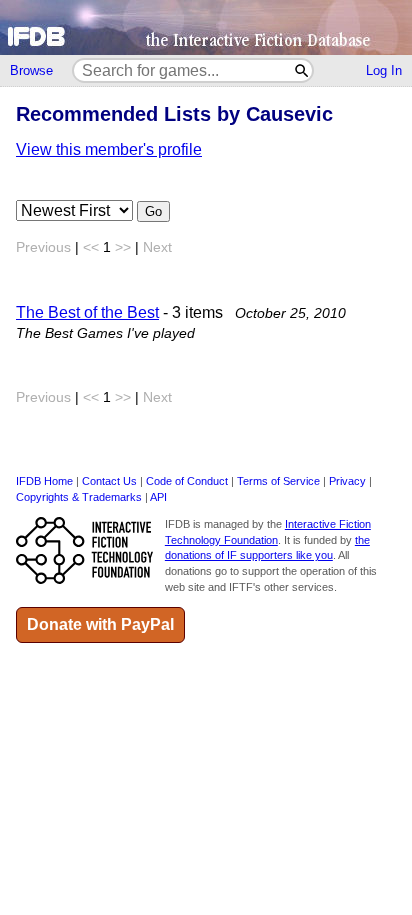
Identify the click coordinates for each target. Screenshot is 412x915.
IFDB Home (44, 481)
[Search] (302, 70)
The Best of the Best (87, 312)
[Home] (206, 27)
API (158, 497)
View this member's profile (109, 149)
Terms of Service (278, 481)
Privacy (347, 481)
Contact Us (109, 481)
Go (153, 211)
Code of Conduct (187, 481)
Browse (31, 70)
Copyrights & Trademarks (79, 497)
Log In (384, 70)
